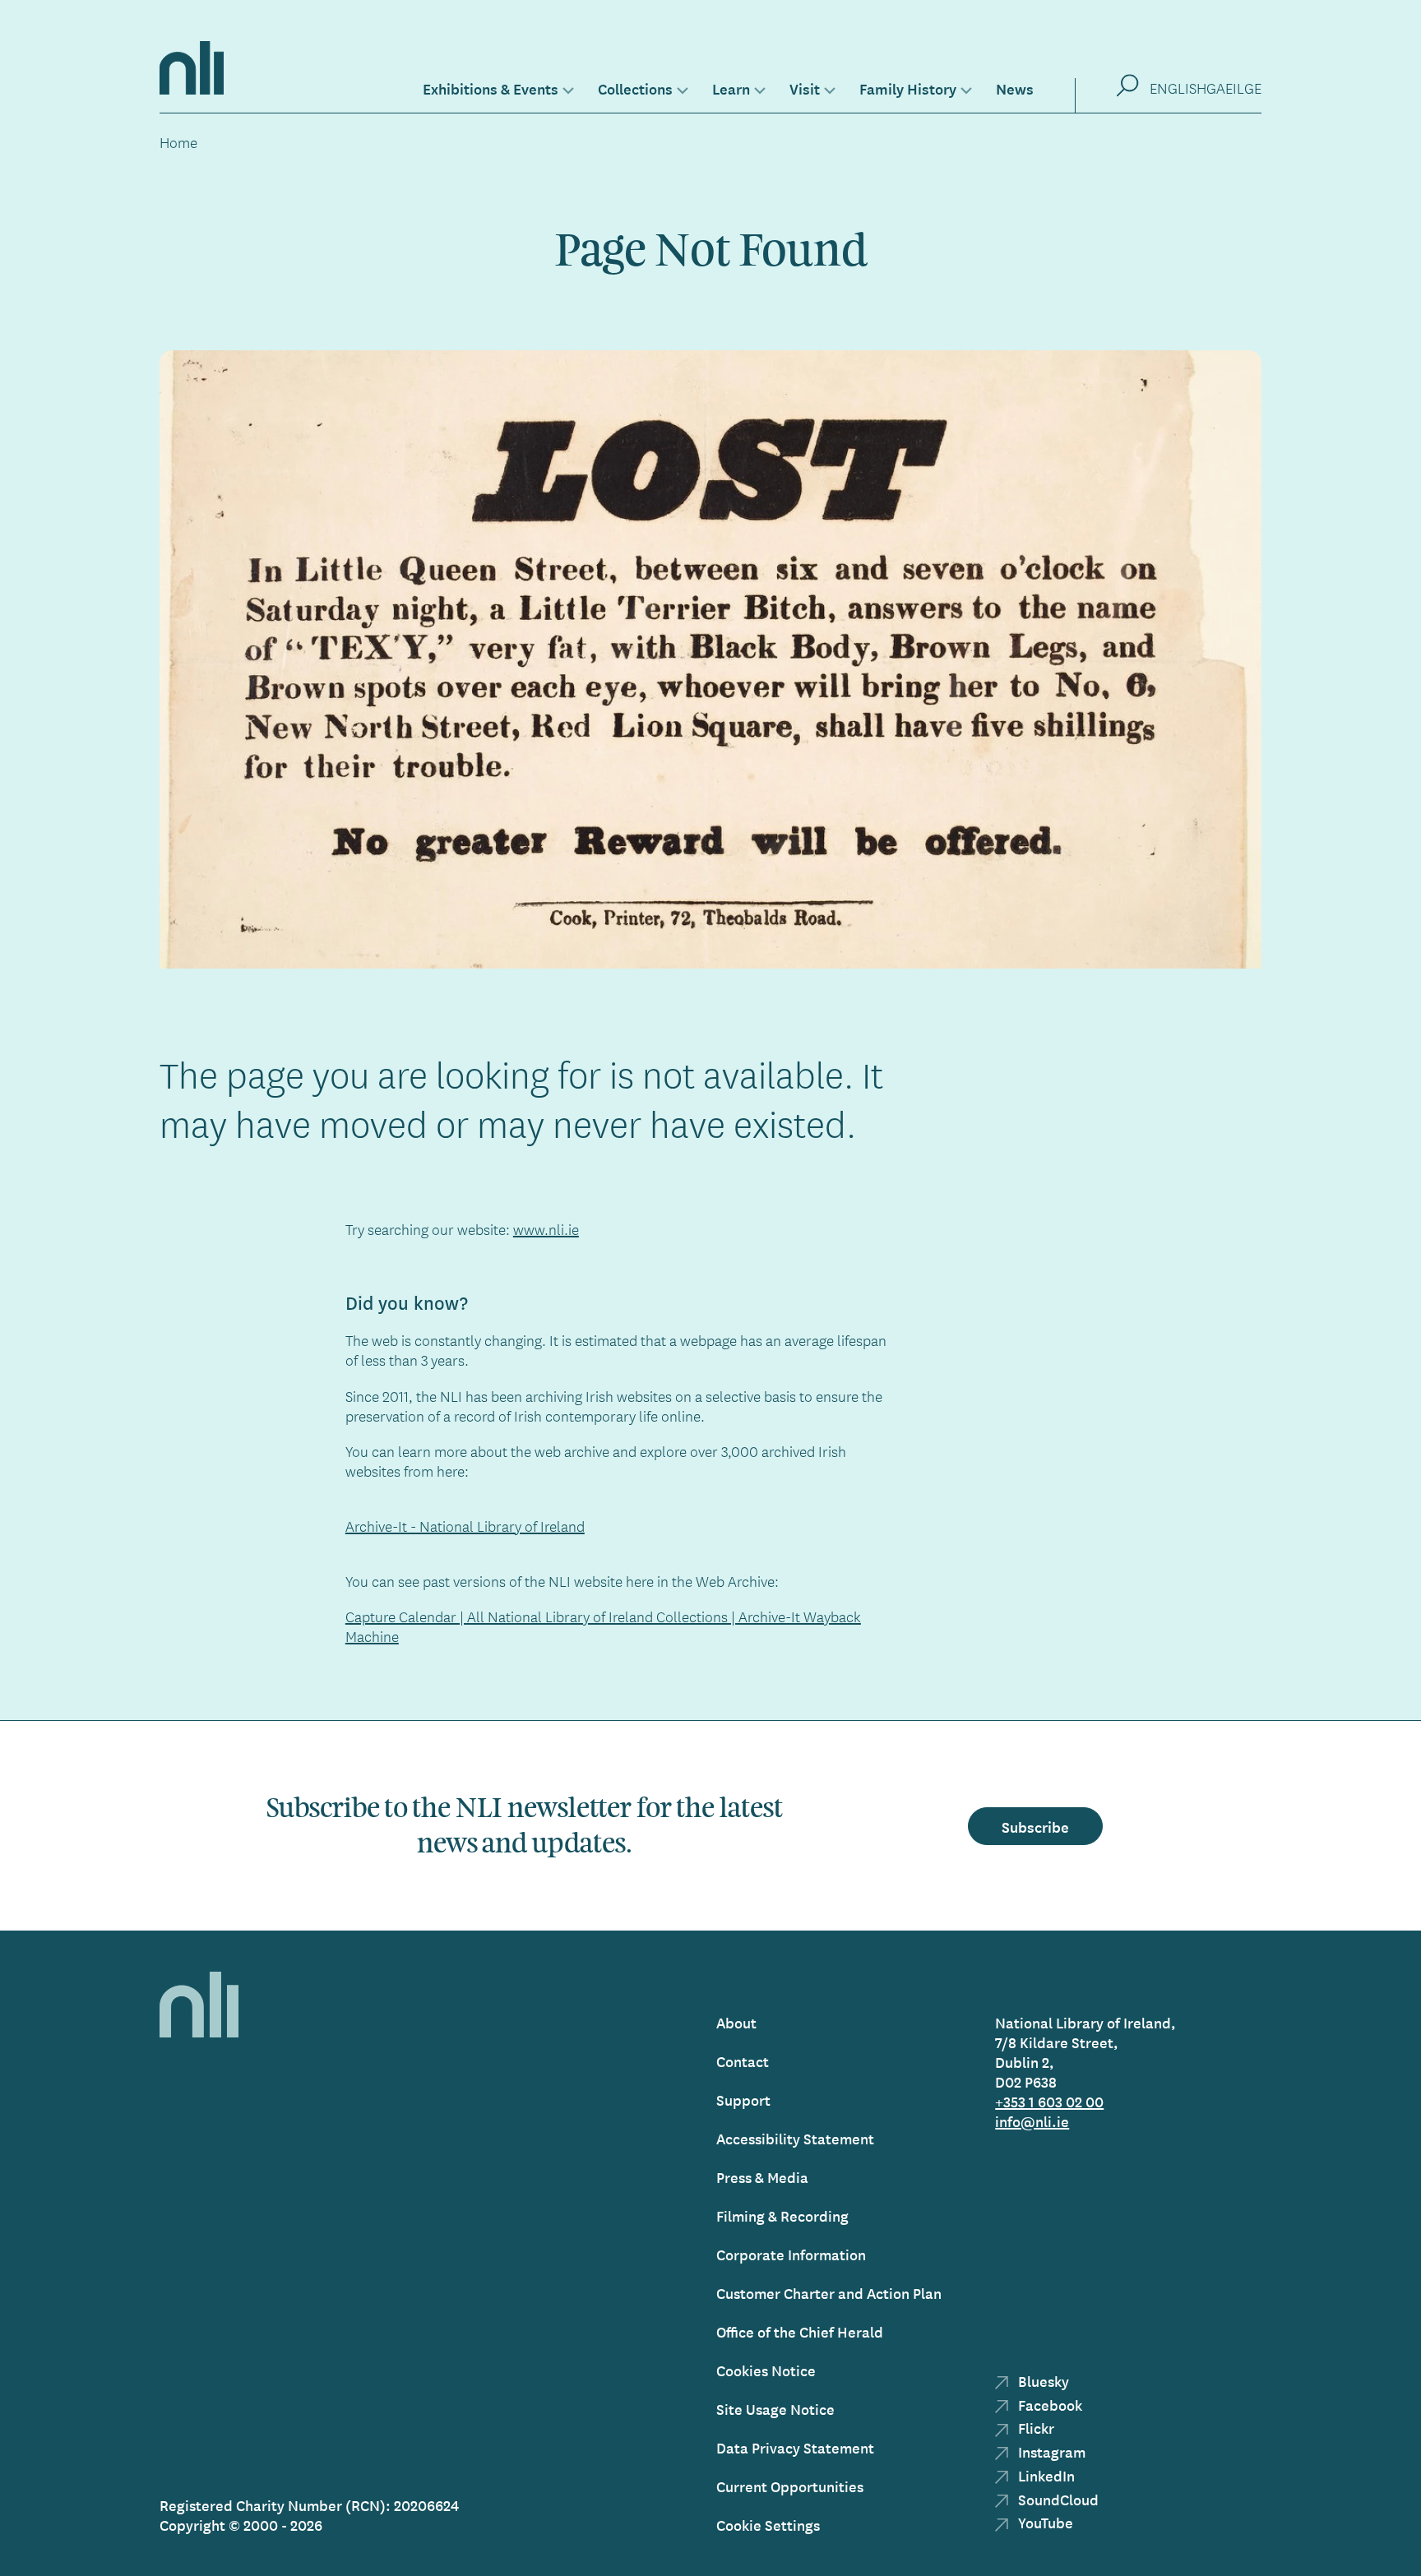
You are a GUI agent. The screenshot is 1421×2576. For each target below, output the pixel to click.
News (1015, 88)
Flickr (1035, 2428)
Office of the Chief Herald (800, 2331)
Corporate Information (791, 2254)
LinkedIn (1045, 2475)
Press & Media (762, 2177)
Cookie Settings (768, 2525)
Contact (743, 2061)
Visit (805, 88)
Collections (635, 88)
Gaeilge (1234, 88)
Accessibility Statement (795, 2138)
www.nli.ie (546, 1229)
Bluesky (1042, 2381)
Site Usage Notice (775, 2409)
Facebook (1048, 2405)
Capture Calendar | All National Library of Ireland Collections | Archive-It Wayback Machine (603, 1626)
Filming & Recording (782, 2215)
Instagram (1050, 2451)
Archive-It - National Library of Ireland (465, 1526)
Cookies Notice (766, 2370)
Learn (731, 88)
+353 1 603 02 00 (1049, 2101)
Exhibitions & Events (491, 88)
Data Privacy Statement (795, 2447)
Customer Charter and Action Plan (829, 2293)
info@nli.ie (1032, 2121)
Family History (908, 88)
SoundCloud (1057, 2499)
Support (743, 2100)
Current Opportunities (790, 2486)
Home (178, 142)
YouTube (1044, 2522)
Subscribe (1035, 1826)
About (736, 2022)
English (1178, 88)
